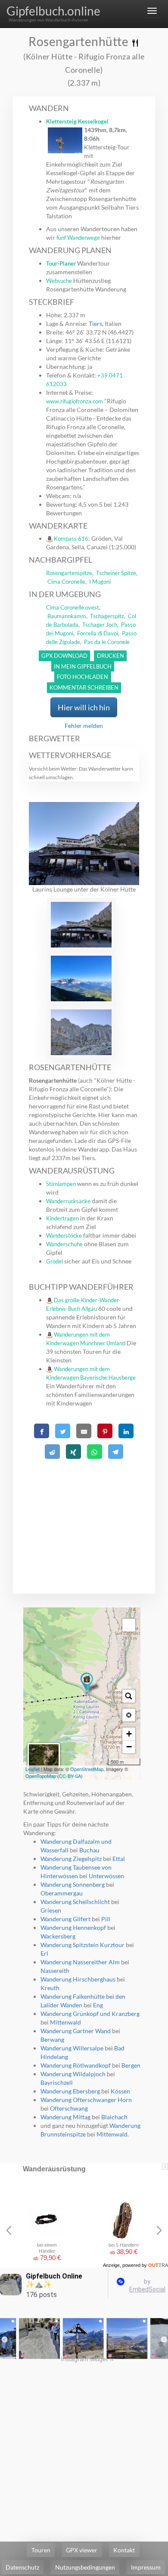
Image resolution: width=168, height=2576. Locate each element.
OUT (158, 2265)
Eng (98, 2005)
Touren (41, 2550)
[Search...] (129, 1696)
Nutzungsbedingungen (85, 2567)
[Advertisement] (84, 1516)
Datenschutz (22, 2567)
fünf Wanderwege (78, 238)
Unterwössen (106, 1876)
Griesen (51, 1910)
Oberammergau (62, 1893)
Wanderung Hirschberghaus (78, 1979)
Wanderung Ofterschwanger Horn (86, 2100)
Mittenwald (65, 2022)
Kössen (120, 2091)
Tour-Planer (61, 263)
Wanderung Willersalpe (72, 2048)
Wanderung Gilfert (65, 1919)
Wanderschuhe (64, 1244)
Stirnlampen (61, 1184)
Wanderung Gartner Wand (76, 2031)
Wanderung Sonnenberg (73, 1884)
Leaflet (33, 1769)
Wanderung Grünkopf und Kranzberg (90, 2014)
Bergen (131, 2065)
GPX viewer (82, 2550)
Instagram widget (88, 2359)
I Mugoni (100, 582)
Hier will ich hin (84, 707)
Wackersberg (58, 1936)
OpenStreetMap (87, 1769)
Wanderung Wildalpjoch (73, 2074)
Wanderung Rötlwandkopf (76, 2065)
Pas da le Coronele (107, 642)
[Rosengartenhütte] (87, 1683)
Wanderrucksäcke (68, 1201)
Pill (106, 1919)
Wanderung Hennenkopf (73, 1927)
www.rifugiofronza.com (75, 401)
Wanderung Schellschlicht (75, 1902)
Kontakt (124, 2550)
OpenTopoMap (41, 1776)
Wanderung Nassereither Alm (80, 1962)
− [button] (129, 1747)
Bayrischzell (57, 2082)
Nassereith (55, 1971)
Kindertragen (62, 1218)
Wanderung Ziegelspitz (71, 1859)
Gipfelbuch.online (53, 11)
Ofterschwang (69, 2108)
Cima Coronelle (66, 582)
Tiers (95, 324)
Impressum (146, 2567)
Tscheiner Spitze (116, 573)
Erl (44, 1953)
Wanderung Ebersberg (70, 2091)
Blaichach (114, 2117)
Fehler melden (84, 726)
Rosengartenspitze (69, 573)
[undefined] (129, 1625)
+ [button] (129, 1734)
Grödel (54, 1261)
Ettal (119, 1859)
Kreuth (50, 1988)
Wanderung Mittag (65, 2117)
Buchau (89, 1850)
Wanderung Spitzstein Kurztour (82, 1945)
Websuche (59, 281)
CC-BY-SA (70, 1776)
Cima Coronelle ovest (73, 607)
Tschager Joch (100, 625)
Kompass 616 (71, 539)
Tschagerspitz (107, 616)
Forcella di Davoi (98, 633)
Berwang (52, 2039)
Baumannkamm (67, 616)
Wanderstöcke (64, 1235)
